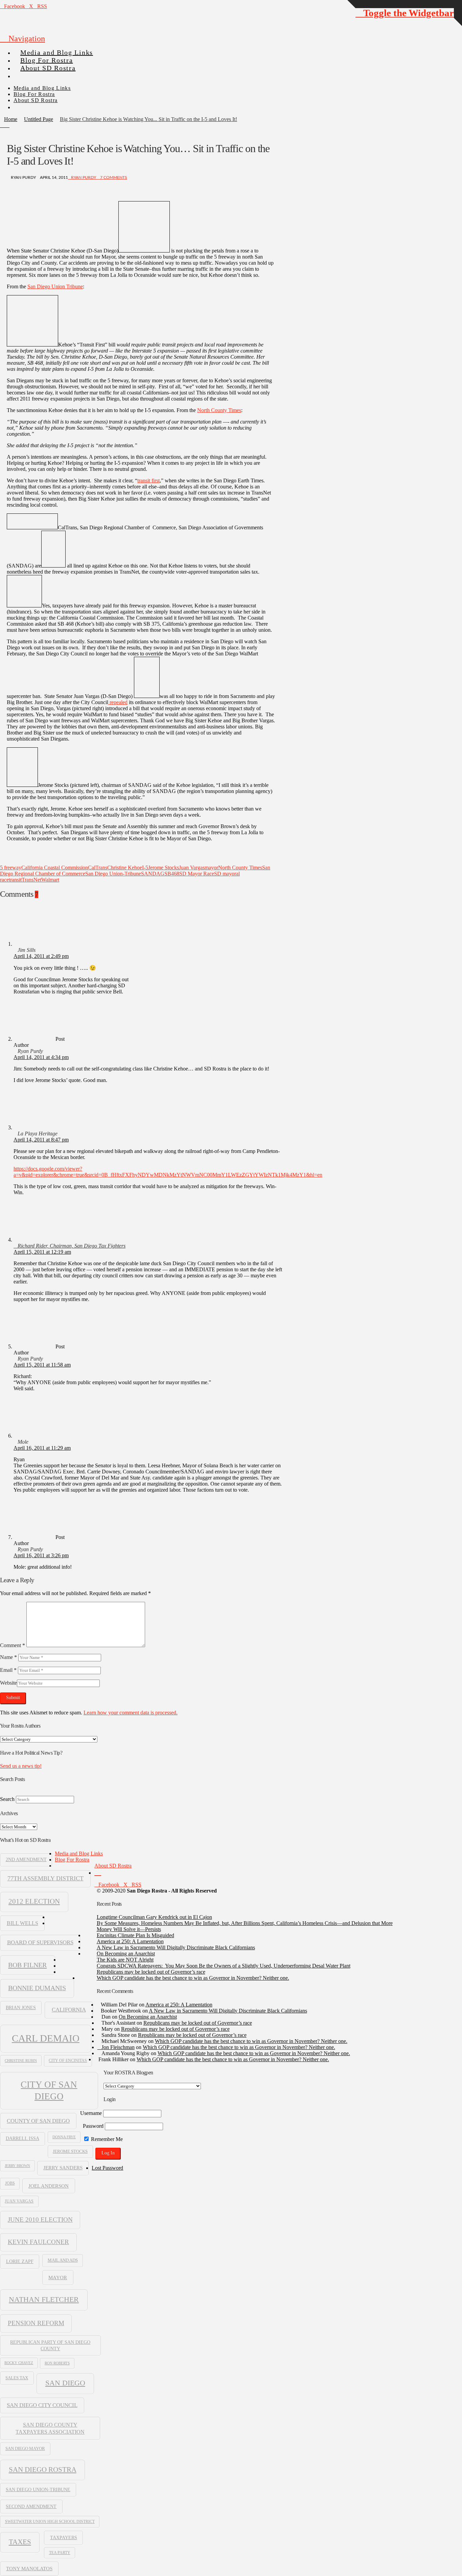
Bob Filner (27, 1965)
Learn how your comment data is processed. (131, 1713)
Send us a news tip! (21, 1766)
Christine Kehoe (125, 868)
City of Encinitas (68, 2061)
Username (91, 2113)
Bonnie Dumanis (37, 1988)
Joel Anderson (49, 2186)
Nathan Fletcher (44, 2300)
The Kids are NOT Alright (125, 1960)
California (69, 2010)
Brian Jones (21, 2008)
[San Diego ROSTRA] (27, 73)
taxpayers (64, 2537)
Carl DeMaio (46, 2038)
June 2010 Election (40, 2220)
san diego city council (42, 2405)
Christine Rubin (21, 2061)
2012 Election (34, 1901)
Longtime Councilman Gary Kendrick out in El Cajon (154, 1917)
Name (8, 1657)
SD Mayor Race (197, 874)
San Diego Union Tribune (55, 286)
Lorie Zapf (20, 2261)
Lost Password (107, 2168)
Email (8, 1670)
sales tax (17, 2378)
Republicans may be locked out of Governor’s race (151, 1972)
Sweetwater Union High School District (50, 2522)
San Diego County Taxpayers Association (50, 2428)
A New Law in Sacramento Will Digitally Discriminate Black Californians (176, 1947)
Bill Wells (22, 1923)
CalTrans (98, 868)
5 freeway (11, 868)
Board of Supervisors (40, 1942)
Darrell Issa (22, 2138)
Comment (13, 1645)
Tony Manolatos (29, 2569)
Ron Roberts (57, 2363)
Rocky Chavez (19, 2363)
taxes (20, 2542)
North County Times (219, 410)
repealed (118, 702)
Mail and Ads (63, 2260)
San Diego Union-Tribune (113, 874)
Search (7, 1799)
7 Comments (113, 177)
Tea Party (60, 2553)
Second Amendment (31, 2506)
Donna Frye (64, 2137)
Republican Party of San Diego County (50, 2345)
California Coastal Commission (55, 868)
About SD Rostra (113, 1866)
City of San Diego (49, 2090)
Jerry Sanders (63, 2168)
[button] (22, 39)
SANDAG (153, 874)
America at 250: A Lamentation (130, 1941)
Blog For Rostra (72, 1860)
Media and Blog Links (79, 1853)
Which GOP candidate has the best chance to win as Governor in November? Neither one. (193, 1978)
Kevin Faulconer (38, 2242)
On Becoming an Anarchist (126, 1954)
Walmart (50, 880)
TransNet (31, 880)
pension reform (36, 2323)
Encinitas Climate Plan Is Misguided (135, 1935)
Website (8, 1683)
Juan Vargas (192, 868)
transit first (148, 480)
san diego (65, 2383)
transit (15, 880)
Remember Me (106, 2139)
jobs (10, 2183)
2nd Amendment (26, 1860)
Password (93, 2126)
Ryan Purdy (84, 177)
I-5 (145, 868)
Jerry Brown (17, 2166)
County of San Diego (38, 2121)
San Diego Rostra (43, 2470)
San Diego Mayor (25, 2449)
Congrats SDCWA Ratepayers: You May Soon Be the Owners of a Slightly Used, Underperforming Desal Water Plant (224, 1966)
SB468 (172, 874)
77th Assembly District (45, 1878)
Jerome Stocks (164, 868)
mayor (211, 868)
